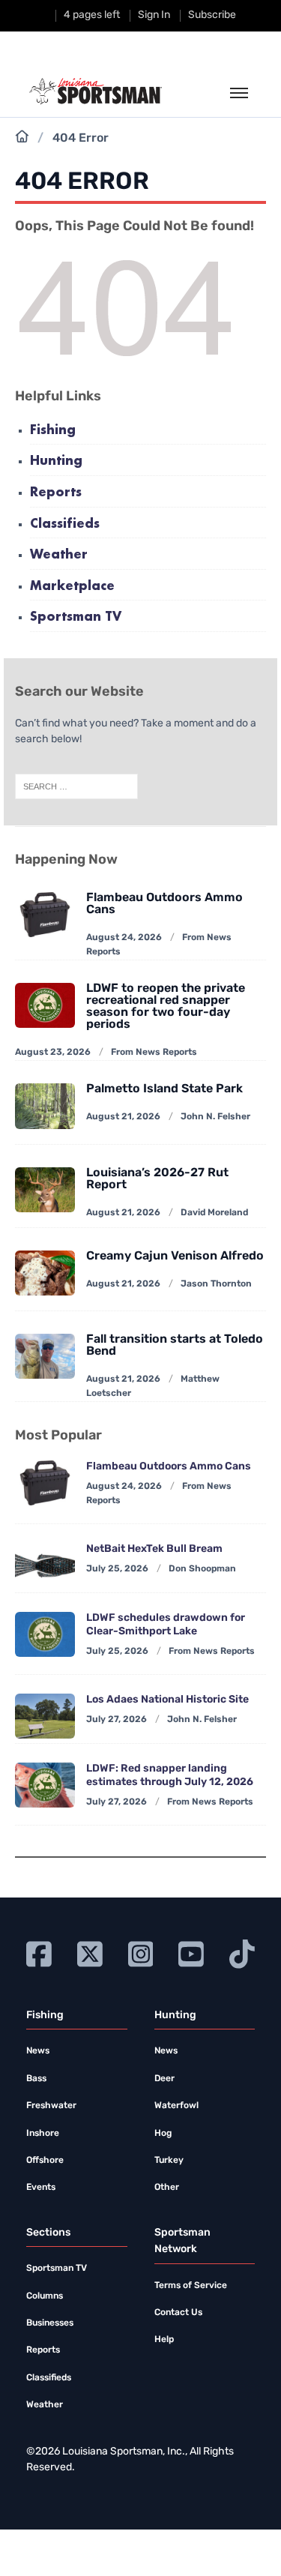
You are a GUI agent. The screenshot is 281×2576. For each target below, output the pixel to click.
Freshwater (51, 2106)
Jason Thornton (216, 1284)
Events (41, 2188)
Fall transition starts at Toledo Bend (175, 1346)
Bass (36, 2079)
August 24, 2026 (124, 938)
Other (167, 2188)
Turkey (169, 2161)
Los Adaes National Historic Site (167, 1700)
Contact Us (178, 2313)
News (38, 2051)
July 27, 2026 (117, 1720)
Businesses (50, 2323)
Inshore (43, 2134)
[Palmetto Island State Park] (45, 1106)
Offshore (45, 2161)
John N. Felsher (215, 1117)
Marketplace (72, 587)
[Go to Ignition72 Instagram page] (141, 1953)
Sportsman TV (76, 617)
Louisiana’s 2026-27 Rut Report (157, 1179)
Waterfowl (176, 2106)
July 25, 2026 (117, 1569)
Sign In (154, 15)
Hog (163, 2134)
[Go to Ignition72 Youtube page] (191, 1953)
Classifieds (65, 524)
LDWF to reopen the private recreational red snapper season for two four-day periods (166, 1007)
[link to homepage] (96, 91)
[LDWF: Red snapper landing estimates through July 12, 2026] (45, 1785)
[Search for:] (76, 787)
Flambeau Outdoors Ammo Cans (164, 904)
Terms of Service (191, 2286)
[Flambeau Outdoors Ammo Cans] (45, 1483)
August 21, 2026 (123, 1117)
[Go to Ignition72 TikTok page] (242, 1953)
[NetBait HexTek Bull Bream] (45, 1565)
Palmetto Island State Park (164, 1089)
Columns (45, 2296)
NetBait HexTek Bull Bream (154, 1549)
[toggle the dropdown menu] (239, 94)
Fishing (53, 431)
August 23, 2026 (53, 1053)
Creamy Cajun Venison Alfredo (175, 1257)
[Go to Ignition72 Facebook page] (39, 1953)
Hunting (56, 461)
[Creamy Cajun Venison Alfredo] (45, 1273)
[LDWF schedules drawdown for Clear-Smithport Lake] (45, 1634)
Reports (56, 493)
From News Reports (154, 1053)
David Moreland (214, 1213)
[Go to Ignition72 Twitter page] (90, 1953)
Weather (59, 555)
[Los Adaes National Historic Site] (45, 1716)
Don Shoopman (202, 1569)
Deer (164, 2079)
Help (164, 2340)
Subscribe (212, 15)
